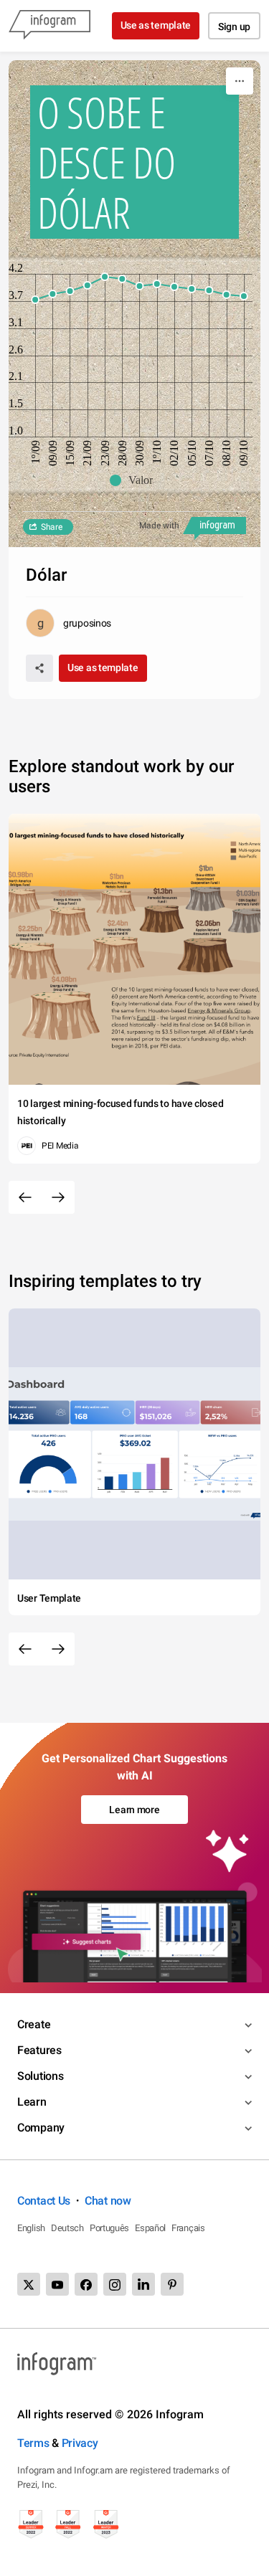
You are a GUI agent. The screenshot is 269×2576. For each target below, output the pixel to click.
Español (150, 2228)
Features (39, 2050)
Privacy (80, 2443)
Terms (33, 2443)
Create (34, 2024)
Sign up (234, 27)
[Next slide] (58, 1197)
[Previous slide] (25, 1197)
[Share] (39, 668)
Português (109, 2228)
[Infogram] (49, 26)
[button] (135, 480)
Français (188, 2228)
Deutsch (67, 2228)
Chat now (108, 2201)
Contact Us (44, 2201)
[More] (240, 81)
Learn (32, 2102)
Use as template (156, 25)
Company (41, 2128)
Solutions (40, 2076)
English (31, 2228)
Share (52, 527)
